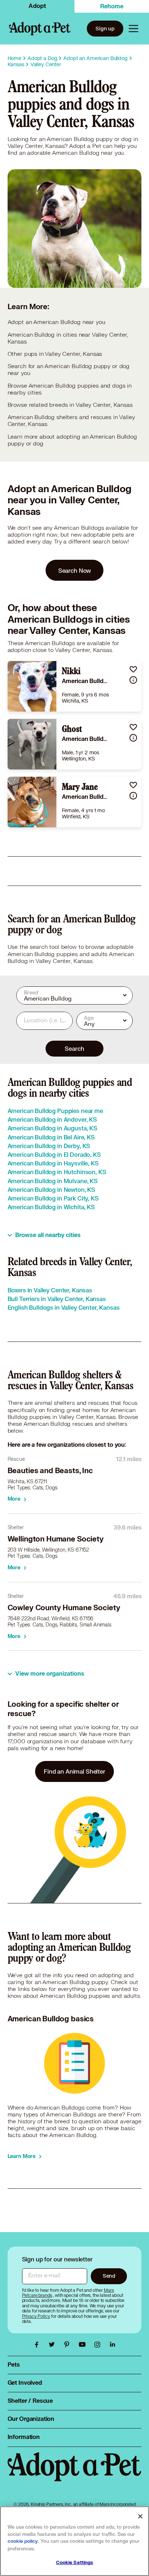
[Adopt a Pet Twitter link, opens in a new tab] (54, 2345)
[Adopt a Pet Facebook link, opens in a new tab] (38, 2345)
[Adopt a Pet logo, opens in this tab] (75, 2474)
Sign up (105, 28)
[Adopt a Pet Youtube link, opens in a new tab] (84, 2345)
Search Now (75, 570)
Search (74, 1048)
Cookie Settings (75, 2563)
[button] (133, 669)
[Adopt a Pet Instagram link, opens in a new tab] (99, 2345)
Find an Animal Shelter (74, 1771)
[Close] (140, 2516)
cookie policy (23, 2541)
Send (109, 2276)
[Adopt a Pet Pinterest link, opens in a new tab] (69, 2345)
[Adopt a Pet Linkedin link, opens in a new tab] (112, 2345)
